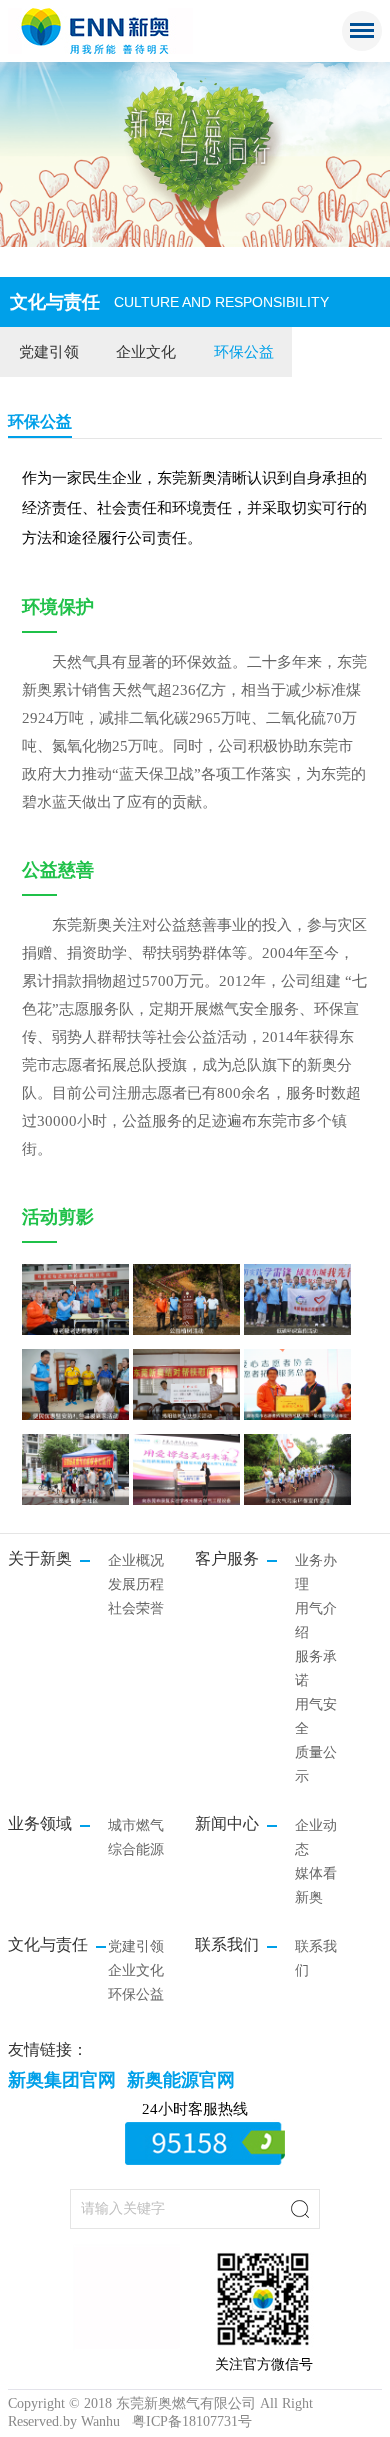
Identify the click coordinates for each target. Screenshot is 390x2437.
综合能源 (136, 1849)
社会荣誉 (136, 1608)
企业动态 (316, 1837)
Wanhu (100, 2421)
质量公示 (316, 1764)
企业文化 (146, 352)
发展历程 (136, 1584)
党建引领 (49, 352)
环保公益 (244, 352)
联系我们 (316, 1958)
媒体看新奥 (316, 1885)
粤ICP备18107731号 (192, 2421)
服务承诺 (316, 1668)
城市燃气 (136, 1825)
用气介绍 (316, 1620)
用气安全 (316, 1716)
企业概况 (136, 1560)
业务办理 (316, 1572)
